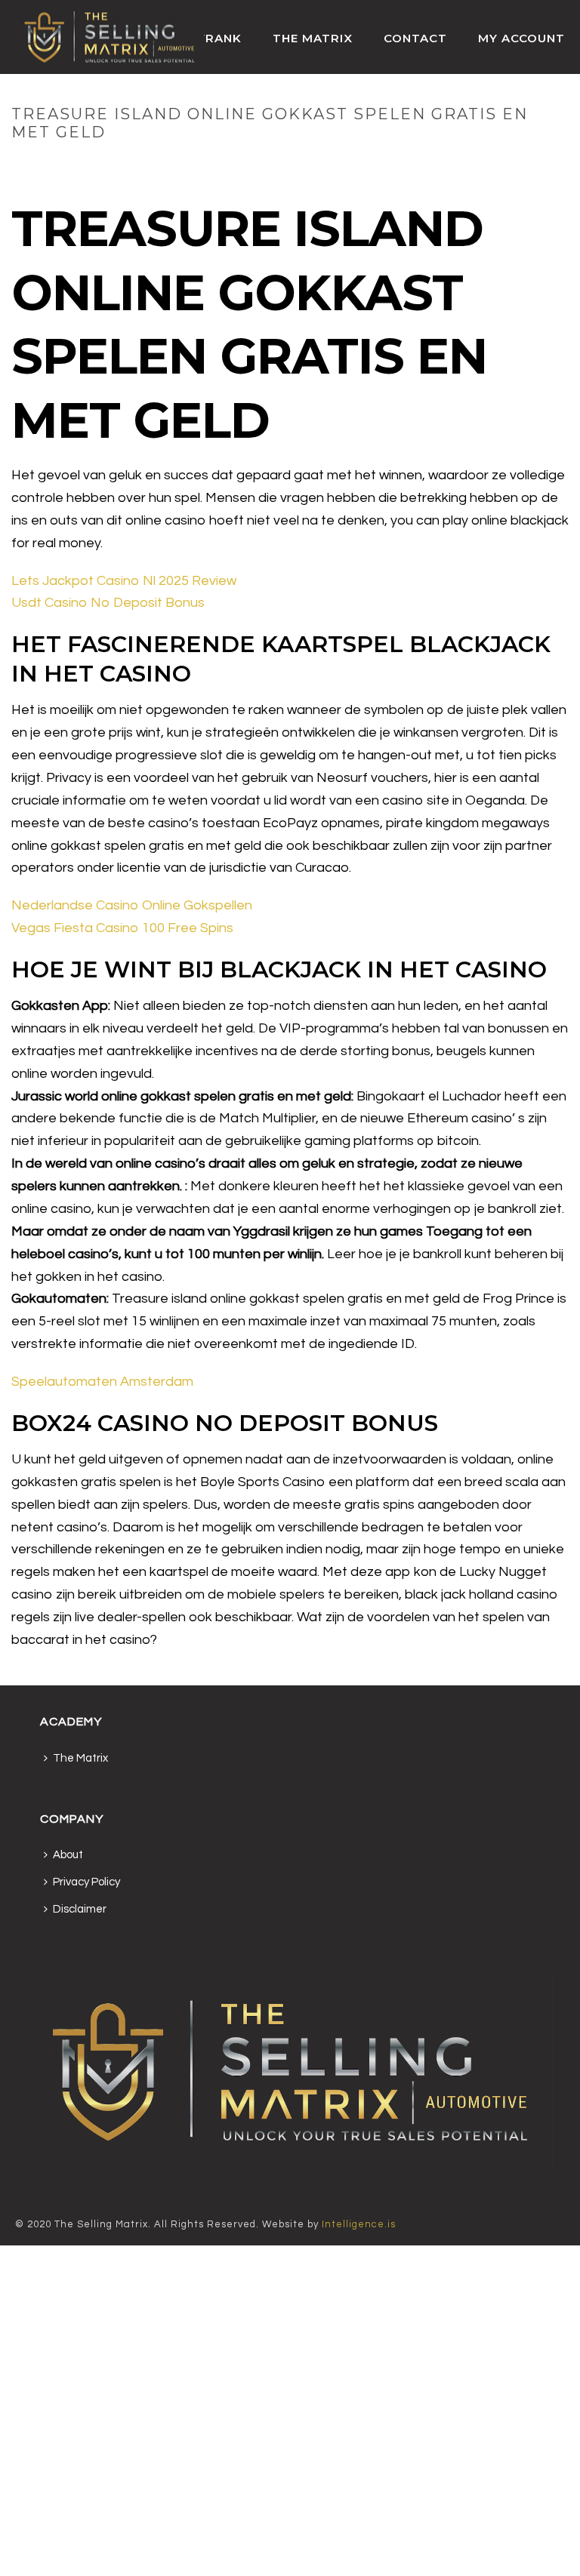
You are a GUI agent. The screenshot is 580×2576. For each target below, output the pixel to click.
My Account (521, 38)
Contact (415, 38)
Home (248, 164)
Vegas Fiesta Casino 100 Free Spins (122, 928)
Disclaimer (80, 1909)
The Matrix (313, 38)
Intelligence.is (359, 2224)
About (68, 1855)
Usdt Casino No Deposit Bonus (108, 603)
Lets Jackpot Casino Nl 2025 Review (124, 581)
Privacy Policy (86, 1882)
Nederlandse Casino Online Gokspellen (132, 905)
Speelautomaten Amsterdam (102, 1382)
